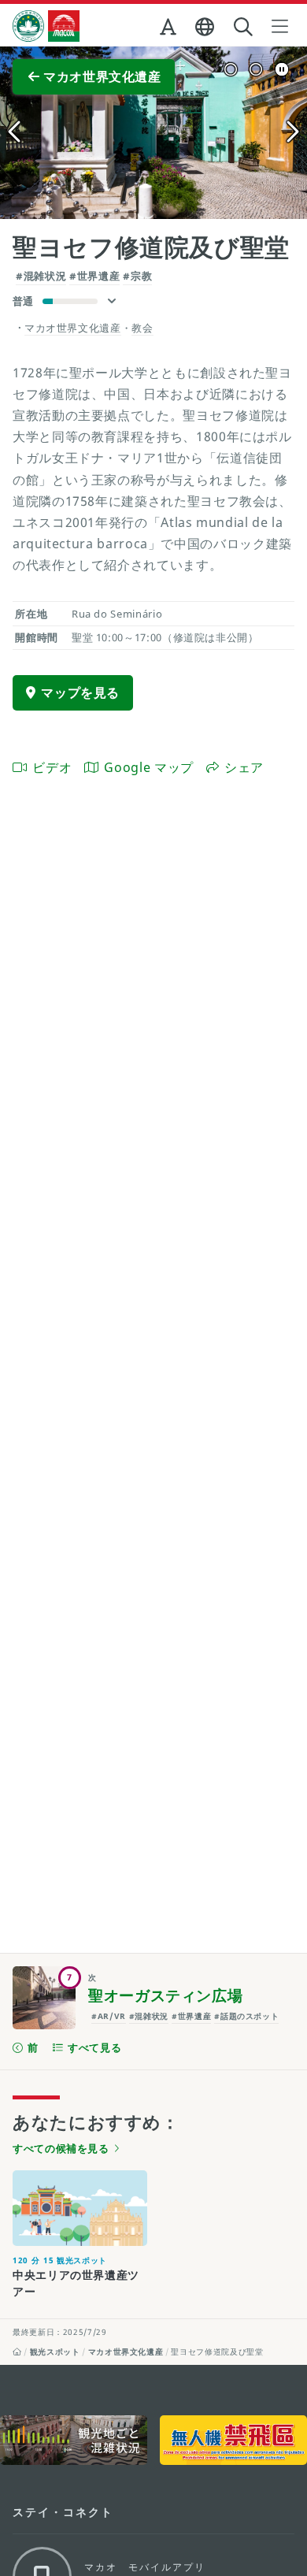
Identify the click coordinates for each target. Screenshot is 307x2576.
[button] (170, 30)
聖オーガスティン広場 (165, 1995)
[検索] (245, 27)
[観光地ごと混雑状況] (74, 2440)
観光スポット (55, 2351)
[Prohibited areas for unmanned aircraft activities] (233, 2440)
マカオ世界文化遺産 (126, 2351)
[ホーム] (17, 2351)
